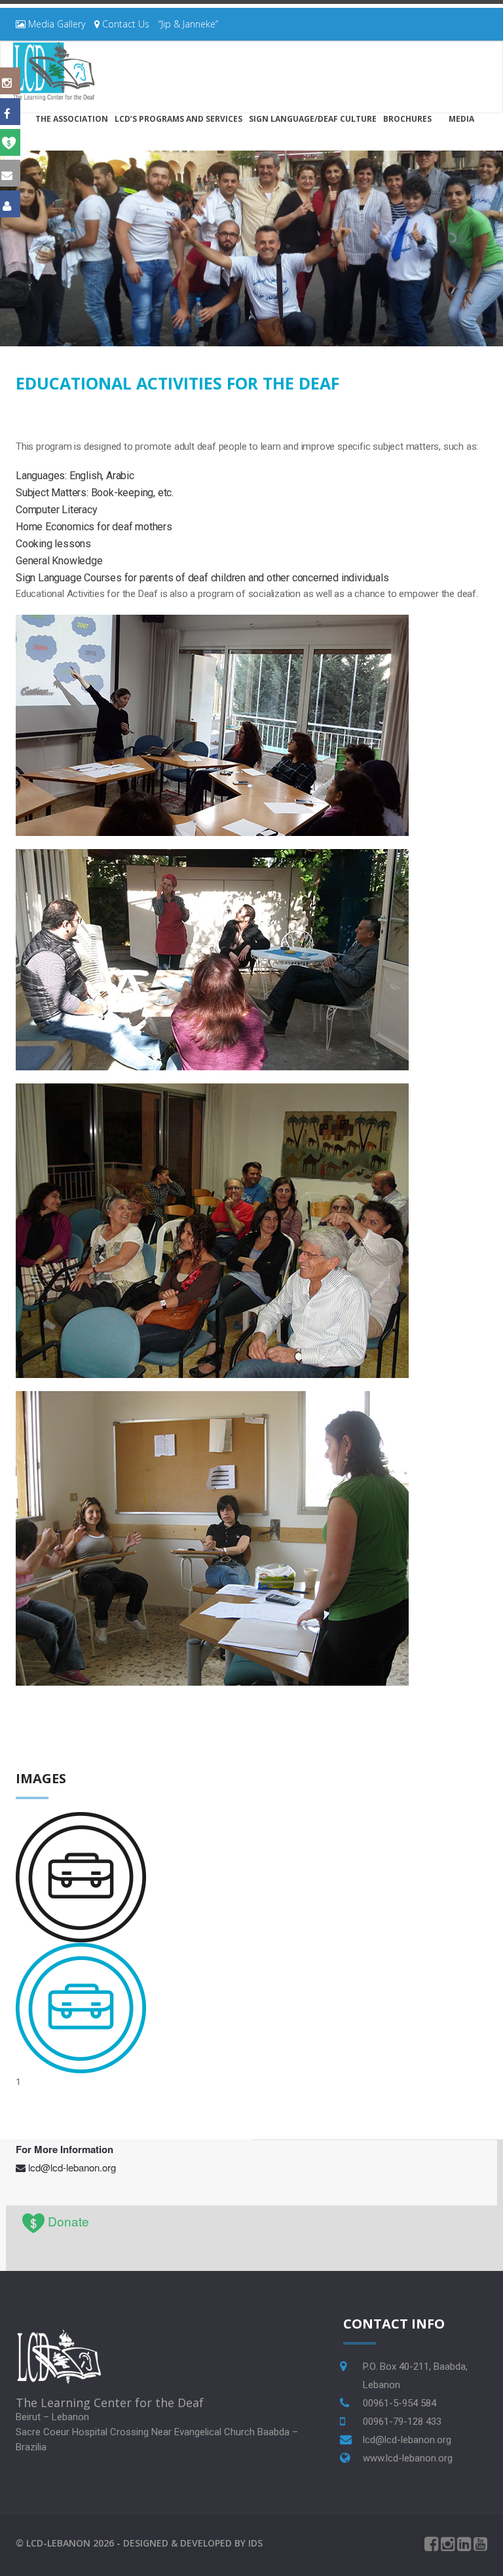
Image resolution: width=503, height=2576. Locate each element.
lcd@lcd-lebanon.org (72, 2167)
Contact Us (124, 24)
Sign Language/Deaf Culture (313, 119)
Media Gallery (55, 24)
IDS (255, 2543)
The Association (72, 119)
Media (461, 119)
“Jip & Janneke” (188, 24)
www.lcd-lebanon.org (408, 2458)
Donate (68, 2221)
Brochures (407, 119)
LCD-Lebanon (58, 2543)
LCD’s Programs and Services (178, 119)
